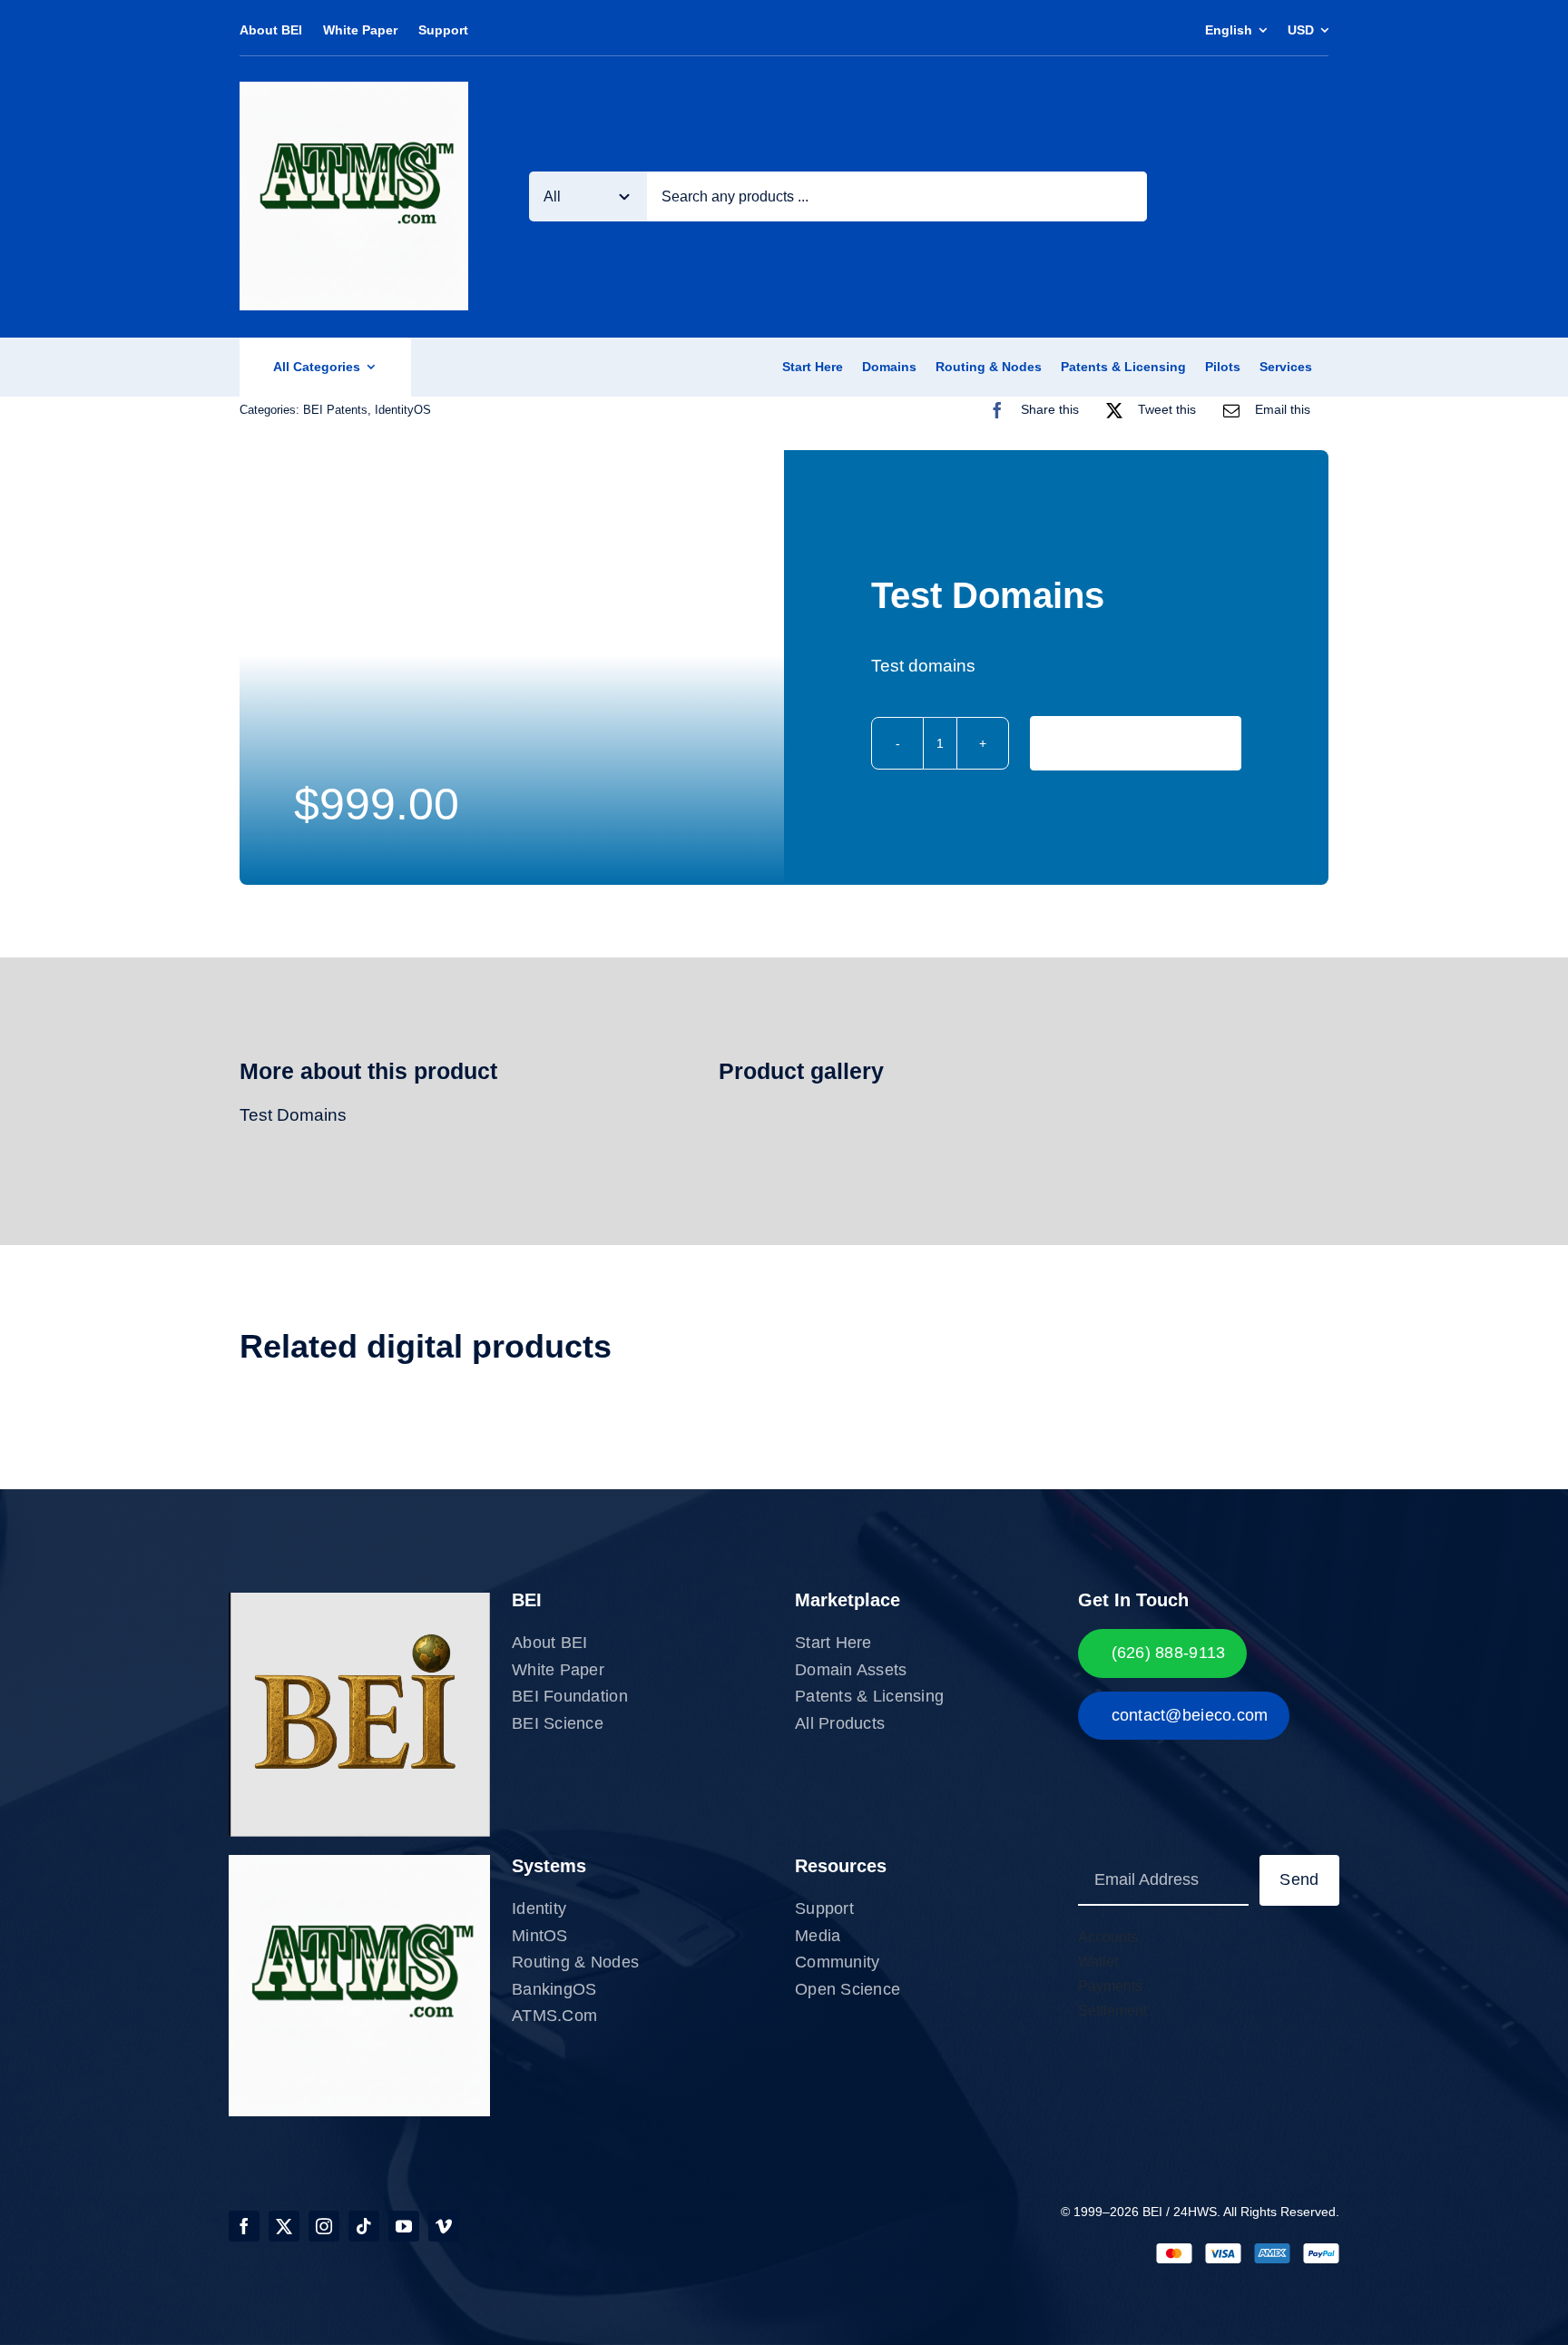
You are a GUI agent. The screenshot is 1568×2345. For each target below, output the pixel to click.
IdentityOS (403, 410)
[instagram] (324, 2226)
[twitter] (284, 2226)
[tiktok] (364, 2226)
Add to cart (1135, 742)
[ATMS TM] (354, 90)
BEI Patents (335, 410)
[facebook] (244, 2226)
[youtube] (404, 2226)
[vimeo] (444, 2226)
